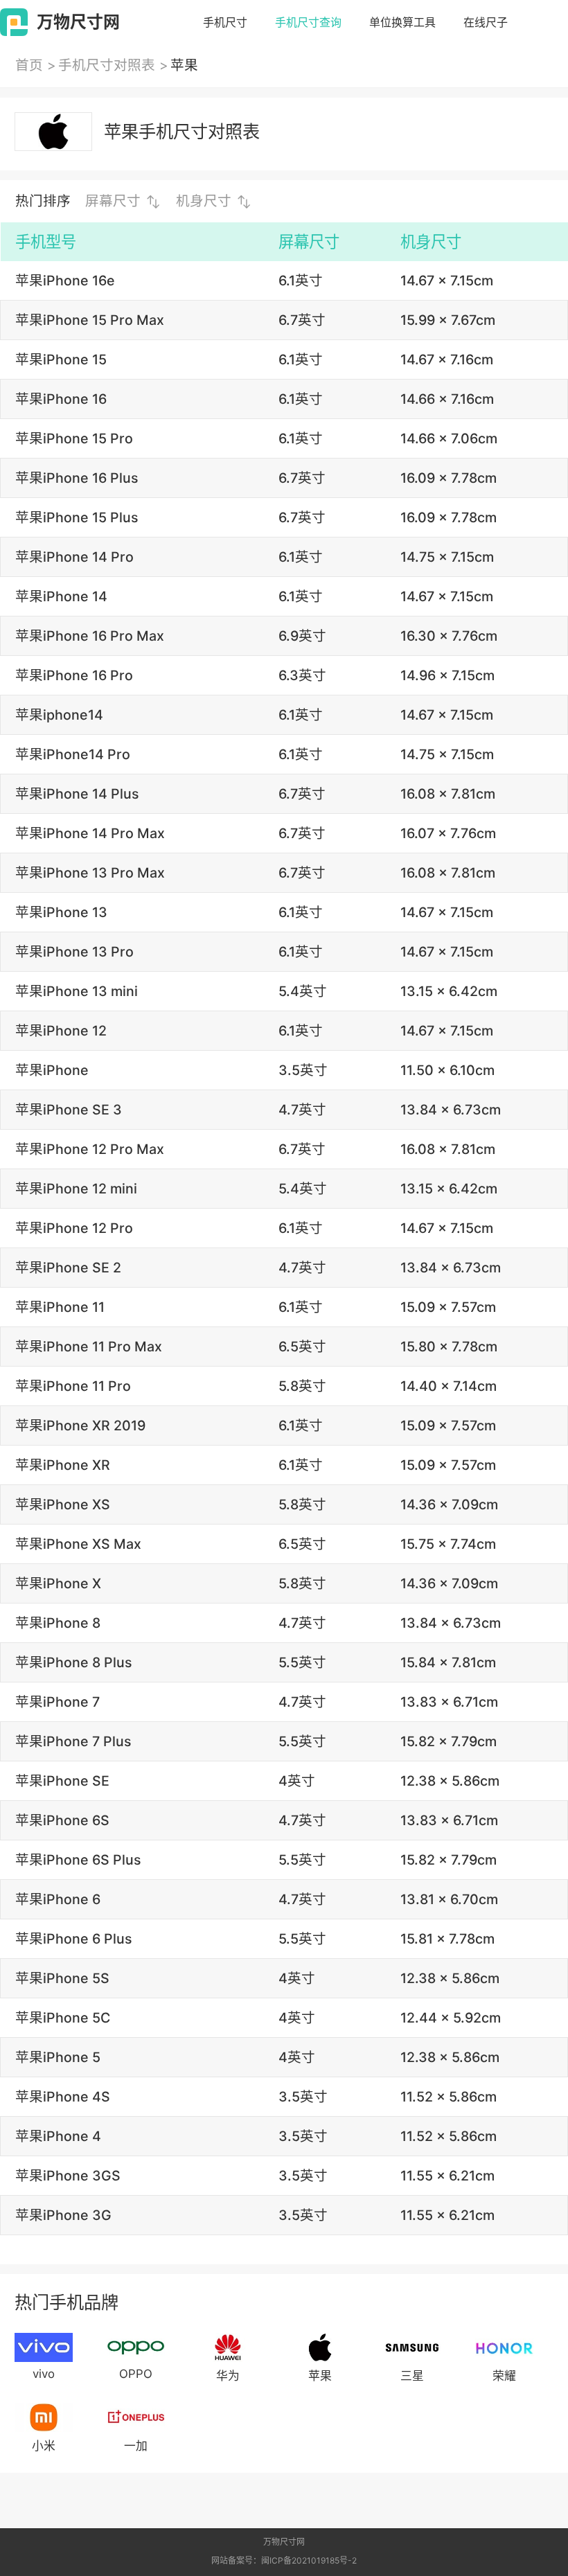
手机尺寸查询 (308, 22)
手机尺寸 (225, 22)
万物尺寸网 (284, 2542)
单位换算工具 (402, 22)
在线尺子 (486, 22)
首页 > (36, 65)
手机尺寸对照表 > (113, 65)
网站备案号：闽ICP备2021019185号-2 (284, 2560)
